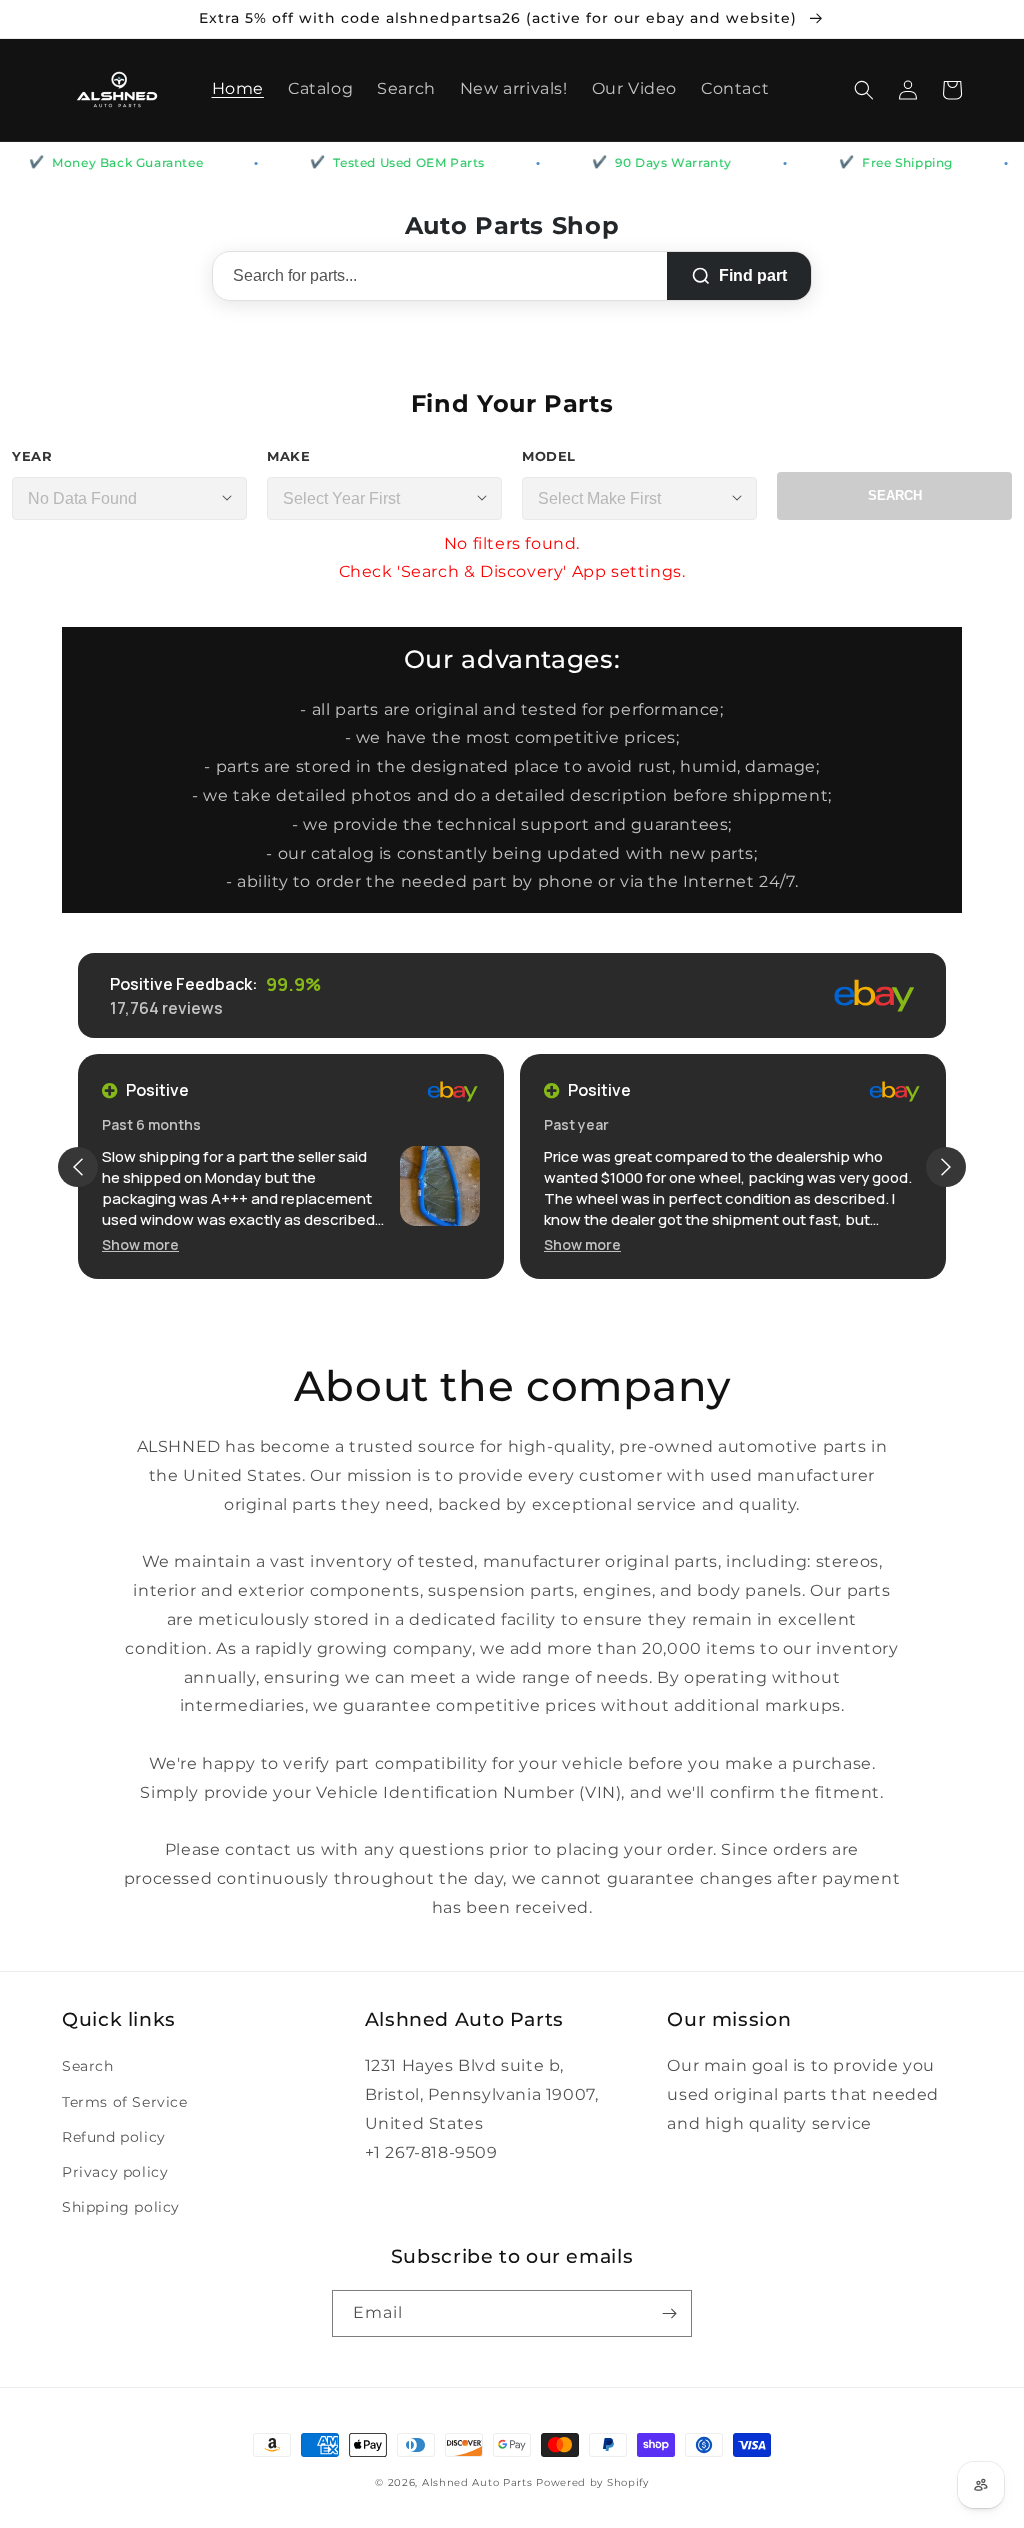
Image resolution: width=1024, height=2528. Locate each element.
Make (288, 456)
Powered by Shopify (592, 2482)
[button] (864, 90)
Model (549, 456)
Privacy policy (115, 2172)
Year (32, 456)
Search (895, 495)
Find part (753, 275)
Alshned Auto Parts (477, 2482)
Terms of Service (125, 2102)
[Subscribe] (669, 2313)
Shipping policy (121, 2207)
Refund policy (114, 2137)
